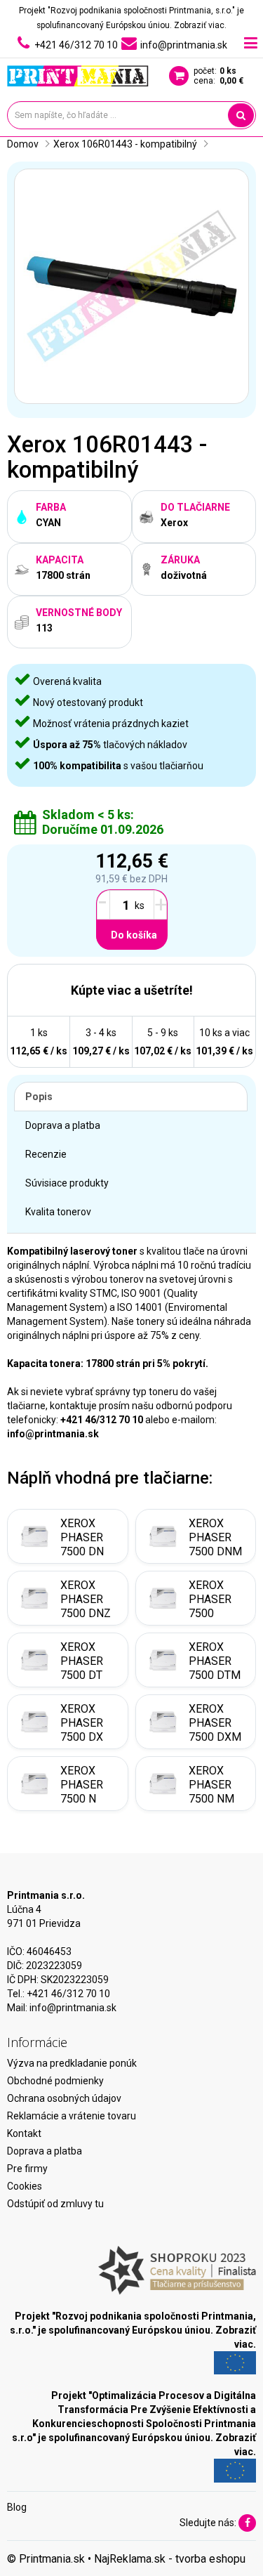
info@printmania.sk (73, 2008)
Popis (39, 1097)
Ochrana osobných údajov (64, 2098)
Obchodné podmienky (55, 2081)
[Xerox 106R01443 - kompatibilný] (131, 286)
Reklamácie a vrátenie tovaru (72, 2116)
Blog (17, 2507)
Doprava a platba (63, 1125)
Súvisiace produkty (67, 1183)
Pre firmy (27, 2169)
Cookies (25, 2186)
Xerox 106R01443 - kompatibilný (125, 144)
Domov (23, 144)
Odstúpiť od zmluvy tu (55, 2204)
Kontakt (24, 2133)
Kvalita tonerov (58, 1212)
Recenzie (46, 1154)
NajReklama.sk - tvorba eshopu (170, 2559)
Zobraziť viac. (200, 25)
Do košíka (134, 935)
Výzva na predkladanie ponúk (72, 2063)
